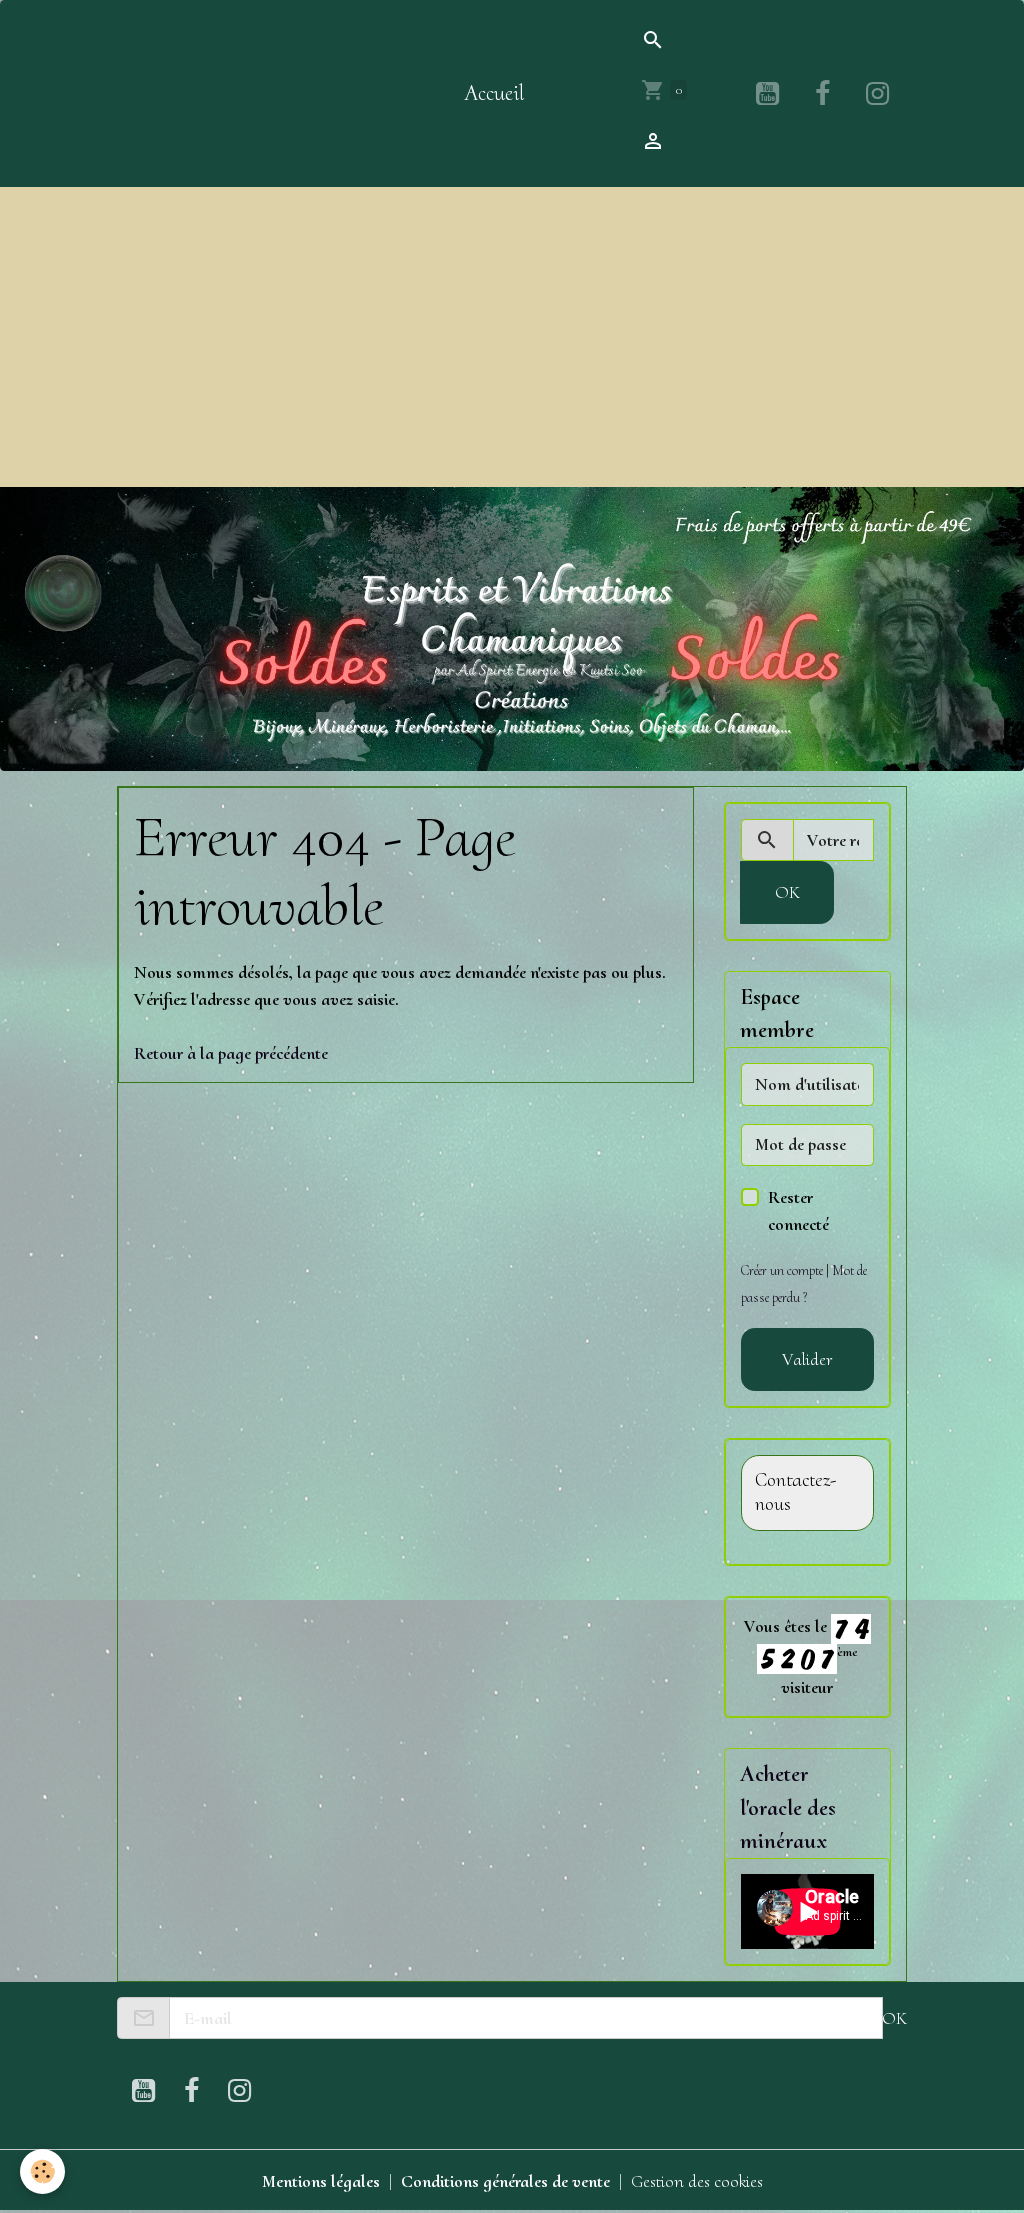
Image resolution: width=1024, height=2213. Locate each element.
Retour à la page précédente (231, 1053)
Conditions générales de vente (505, 2181)
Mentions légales (321, 2181)
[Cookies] (42, 2171)
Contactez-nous (795, 1492)
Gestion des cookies (697, 2181)
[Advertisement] (512, 337)
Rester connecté (798, 1210)
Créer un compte (782, 1270)
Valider (807, 1359)
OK (787, 892)
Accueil (494, 93)
